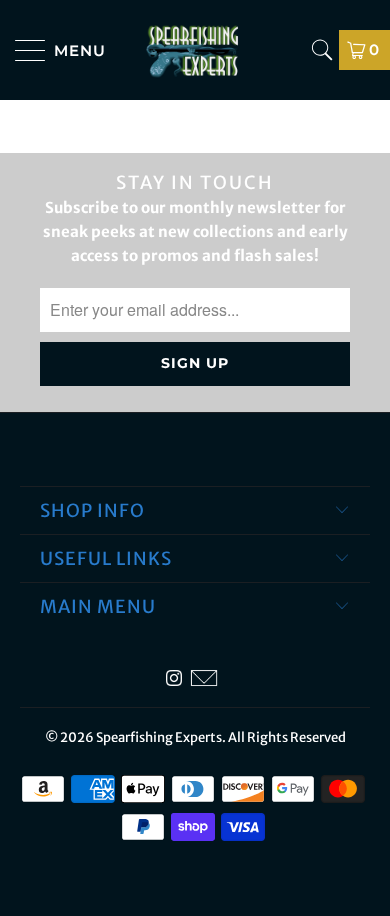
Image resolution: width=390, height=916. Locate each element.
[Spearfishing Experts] (195, 50)
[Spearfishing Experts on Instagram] (174, 678)
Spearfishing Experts (159, 737)
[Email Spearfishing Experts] (204, 678)
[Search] (322, 50)
